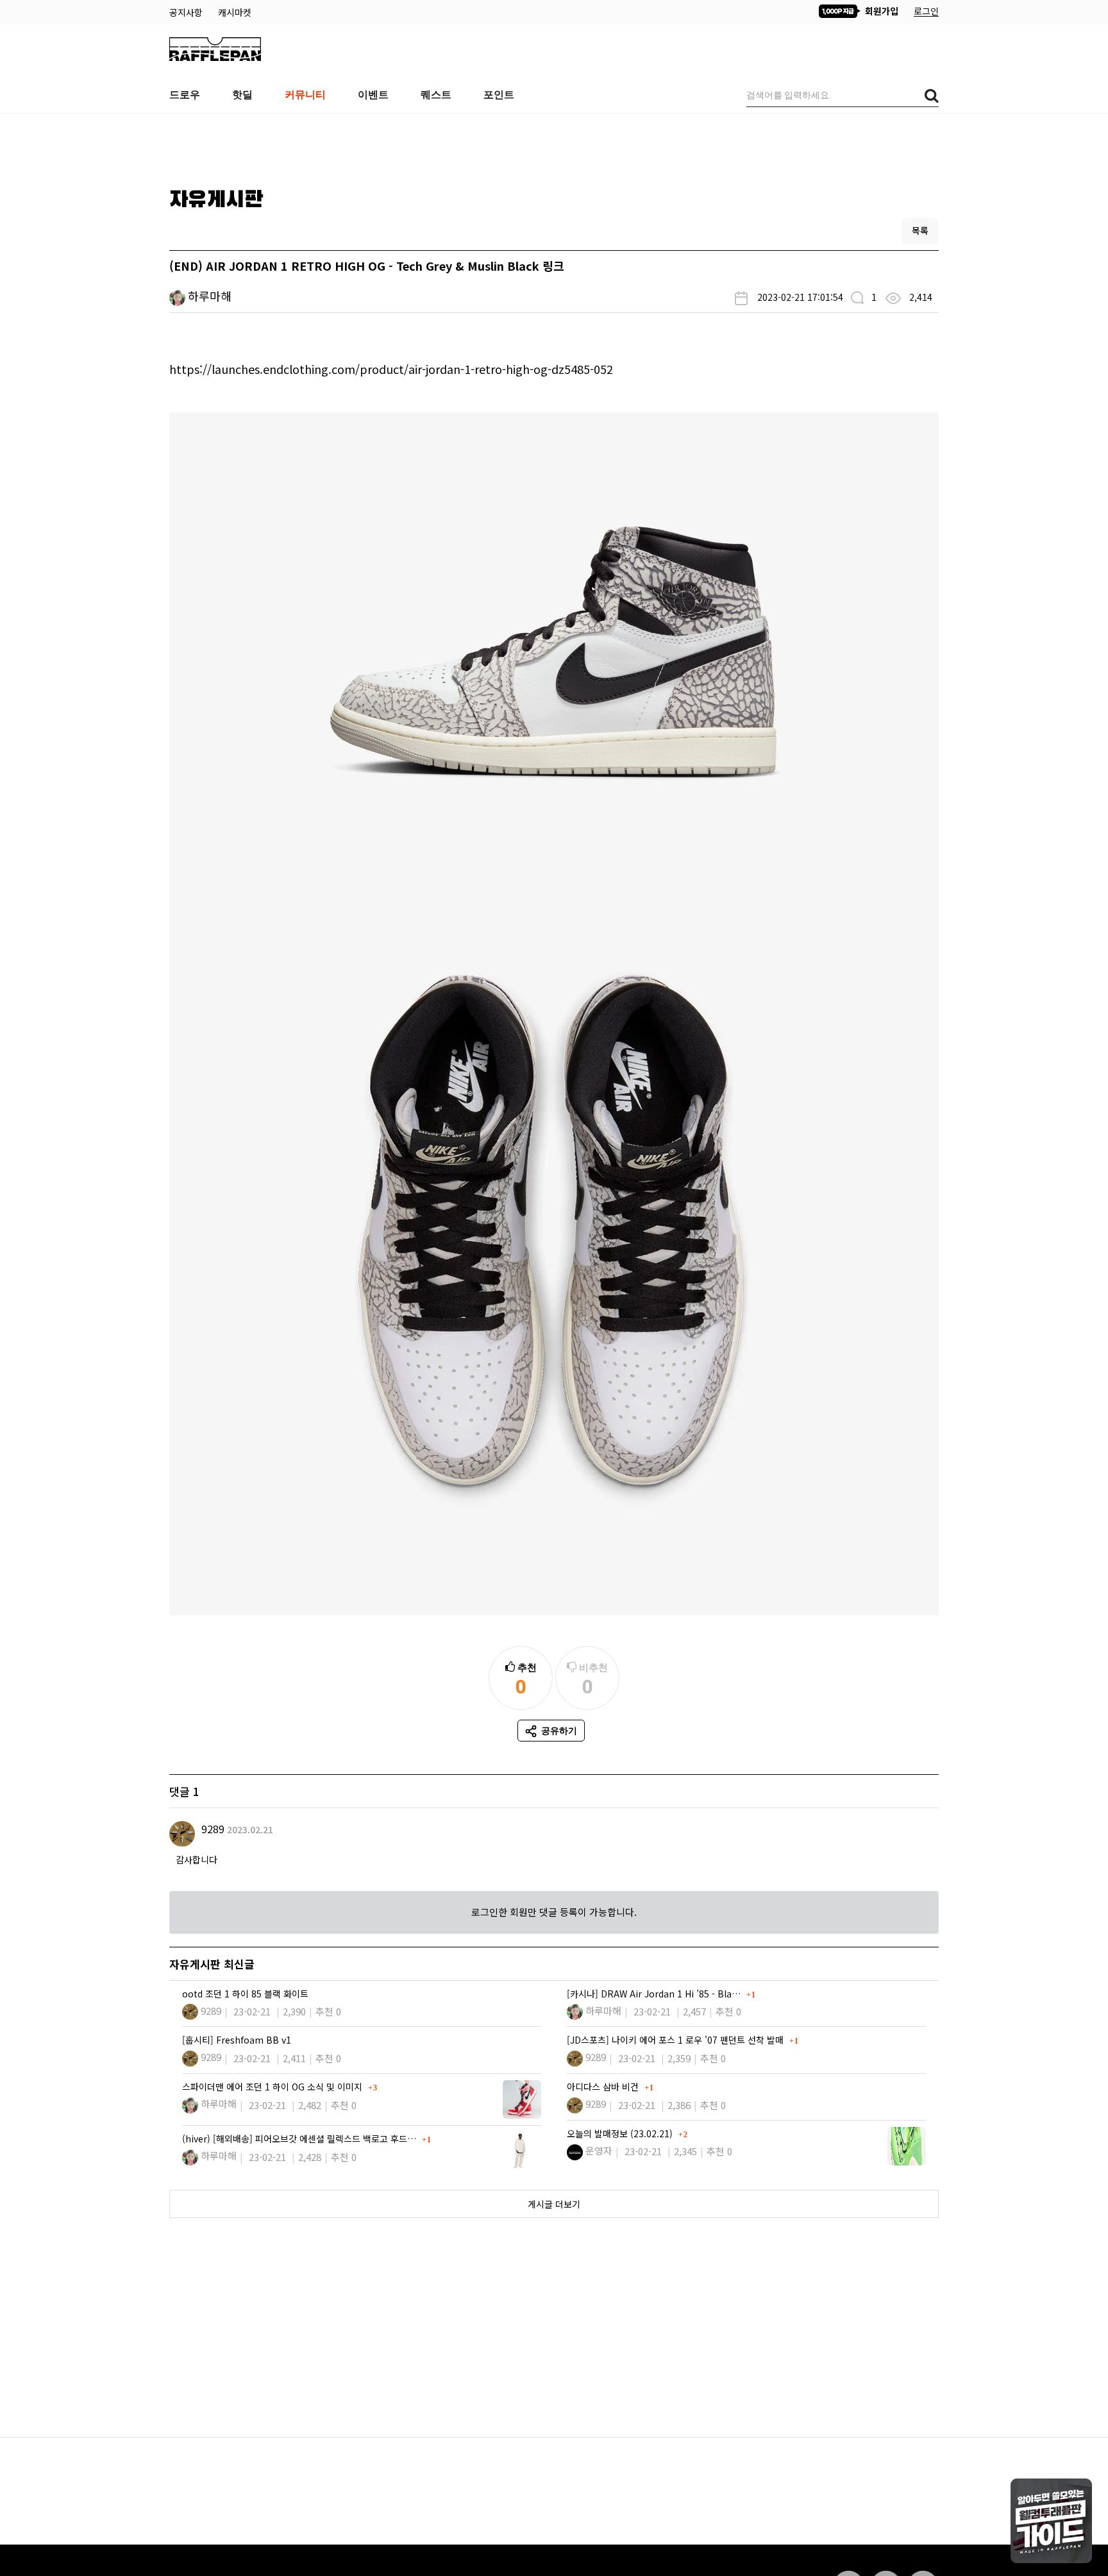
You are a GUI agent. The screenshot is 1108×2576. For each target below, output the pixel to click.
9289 (213, 1829)
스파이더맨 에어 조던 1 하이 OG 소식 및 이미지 (273, 2087)
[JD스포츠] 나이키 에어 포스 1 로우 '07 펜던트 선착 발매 (676, 2040)
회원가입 (880, 11)
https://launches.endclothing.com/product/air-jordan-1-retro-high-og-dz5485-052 (391, 369)
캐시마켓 (235, 12)
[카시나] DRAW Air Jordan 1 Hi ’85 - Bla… (655, 1994)
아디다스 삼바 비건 (604, 2087)
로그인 (926, 11)
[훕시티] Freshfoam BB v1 (237, 2040)
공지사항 (187, 12)
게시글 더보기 (554, 2204)
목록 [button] (920, 230)
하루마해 (210, 296)
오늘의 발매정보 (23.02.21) (621, 2133)
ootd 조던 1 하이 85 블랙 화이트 (245, 1994)
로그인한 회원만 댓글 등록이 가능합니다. (554, 1912)
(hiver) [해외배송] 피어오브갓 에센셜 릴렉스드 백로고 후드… (300, 2139)
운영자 (599, 2150)
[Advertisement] (554, 146)
